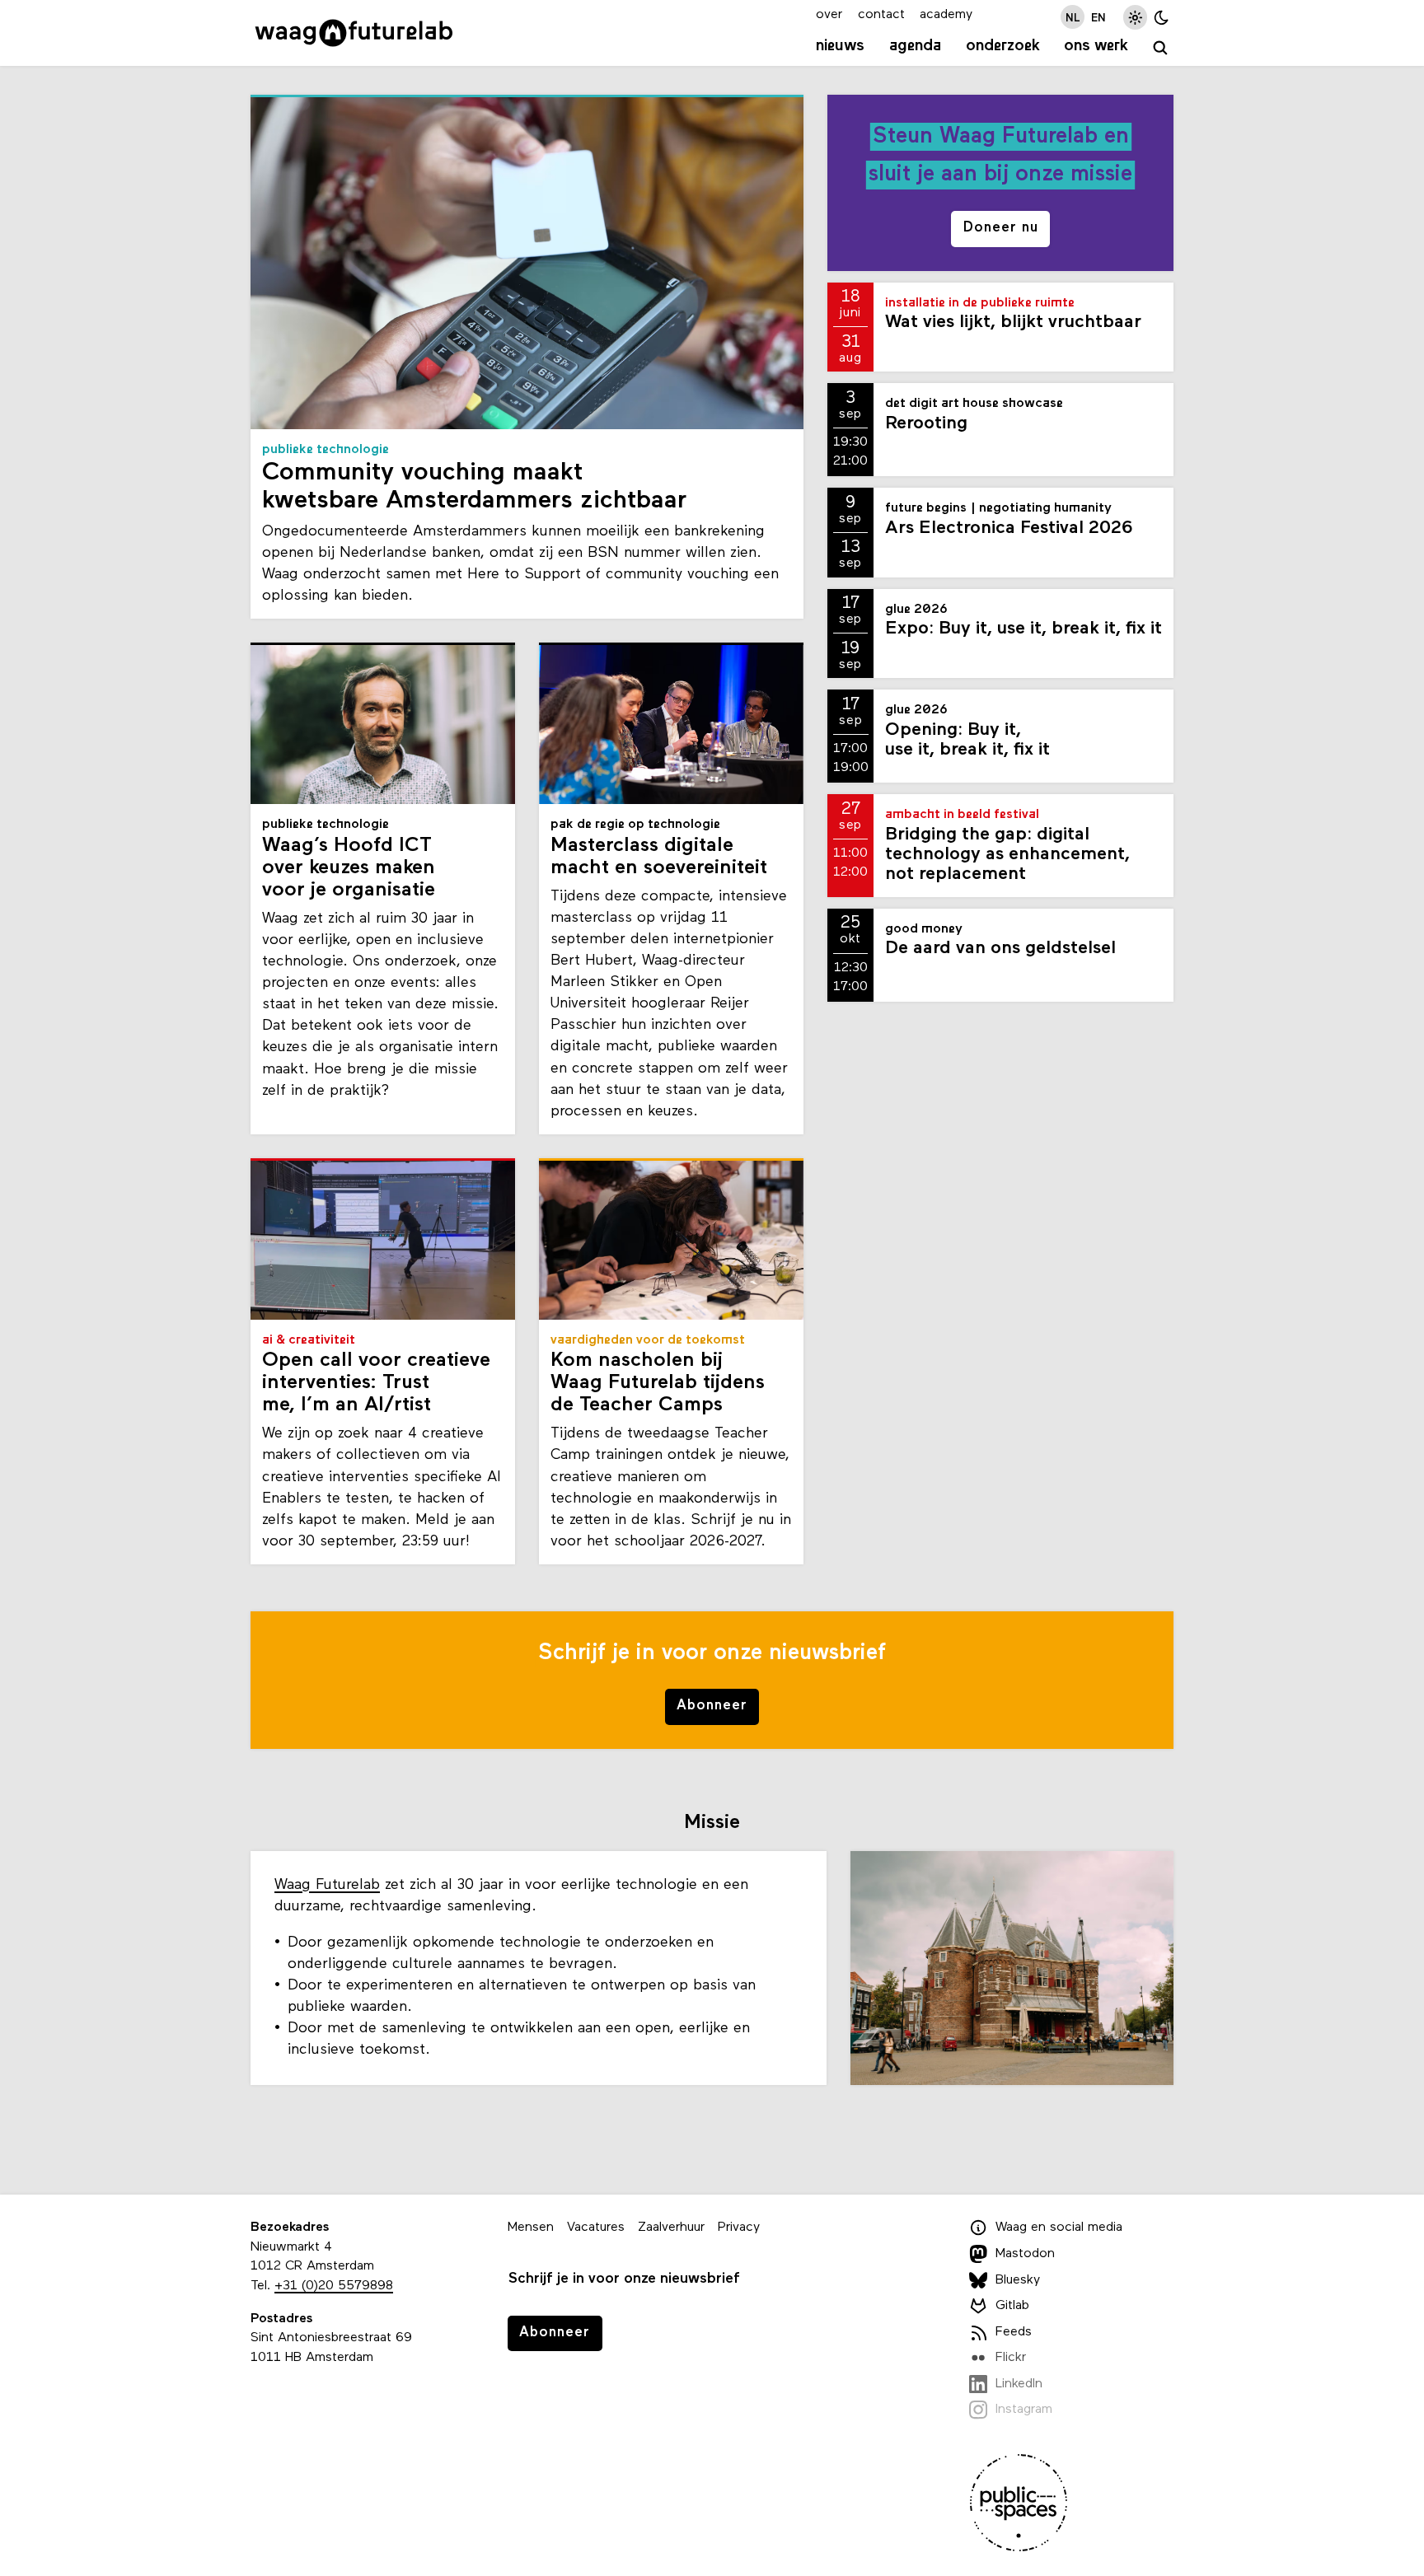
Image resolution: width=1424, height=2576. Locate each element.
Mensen (531, 2228)
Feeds (1014, 2332)
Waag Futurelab (327, 1885)
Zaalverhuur (671, 2228)
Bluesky (1018, 2280)
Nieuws (840, 46)
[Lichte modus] (1135, 17)
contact (881, 15)
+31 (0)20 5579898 (334, 2286)
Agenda (915, 46)
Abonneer (712, 1706)
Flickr (1011, 2358)
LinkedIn (1019, 2384)
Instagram (1024, 2410)
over (829, 15)
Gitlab (1012, 2306)
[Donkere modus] (1162, 17)
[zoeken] (1161, 48)
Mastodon (1025, 2254)
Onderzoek (1003, 46)
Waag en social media (1059, 2228)
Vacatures (596, 2228)
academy (946, 15)
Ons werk (1096, 46)
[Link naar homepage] (354, 33)
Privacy (739, 2228)
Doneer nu (1001, 228)
